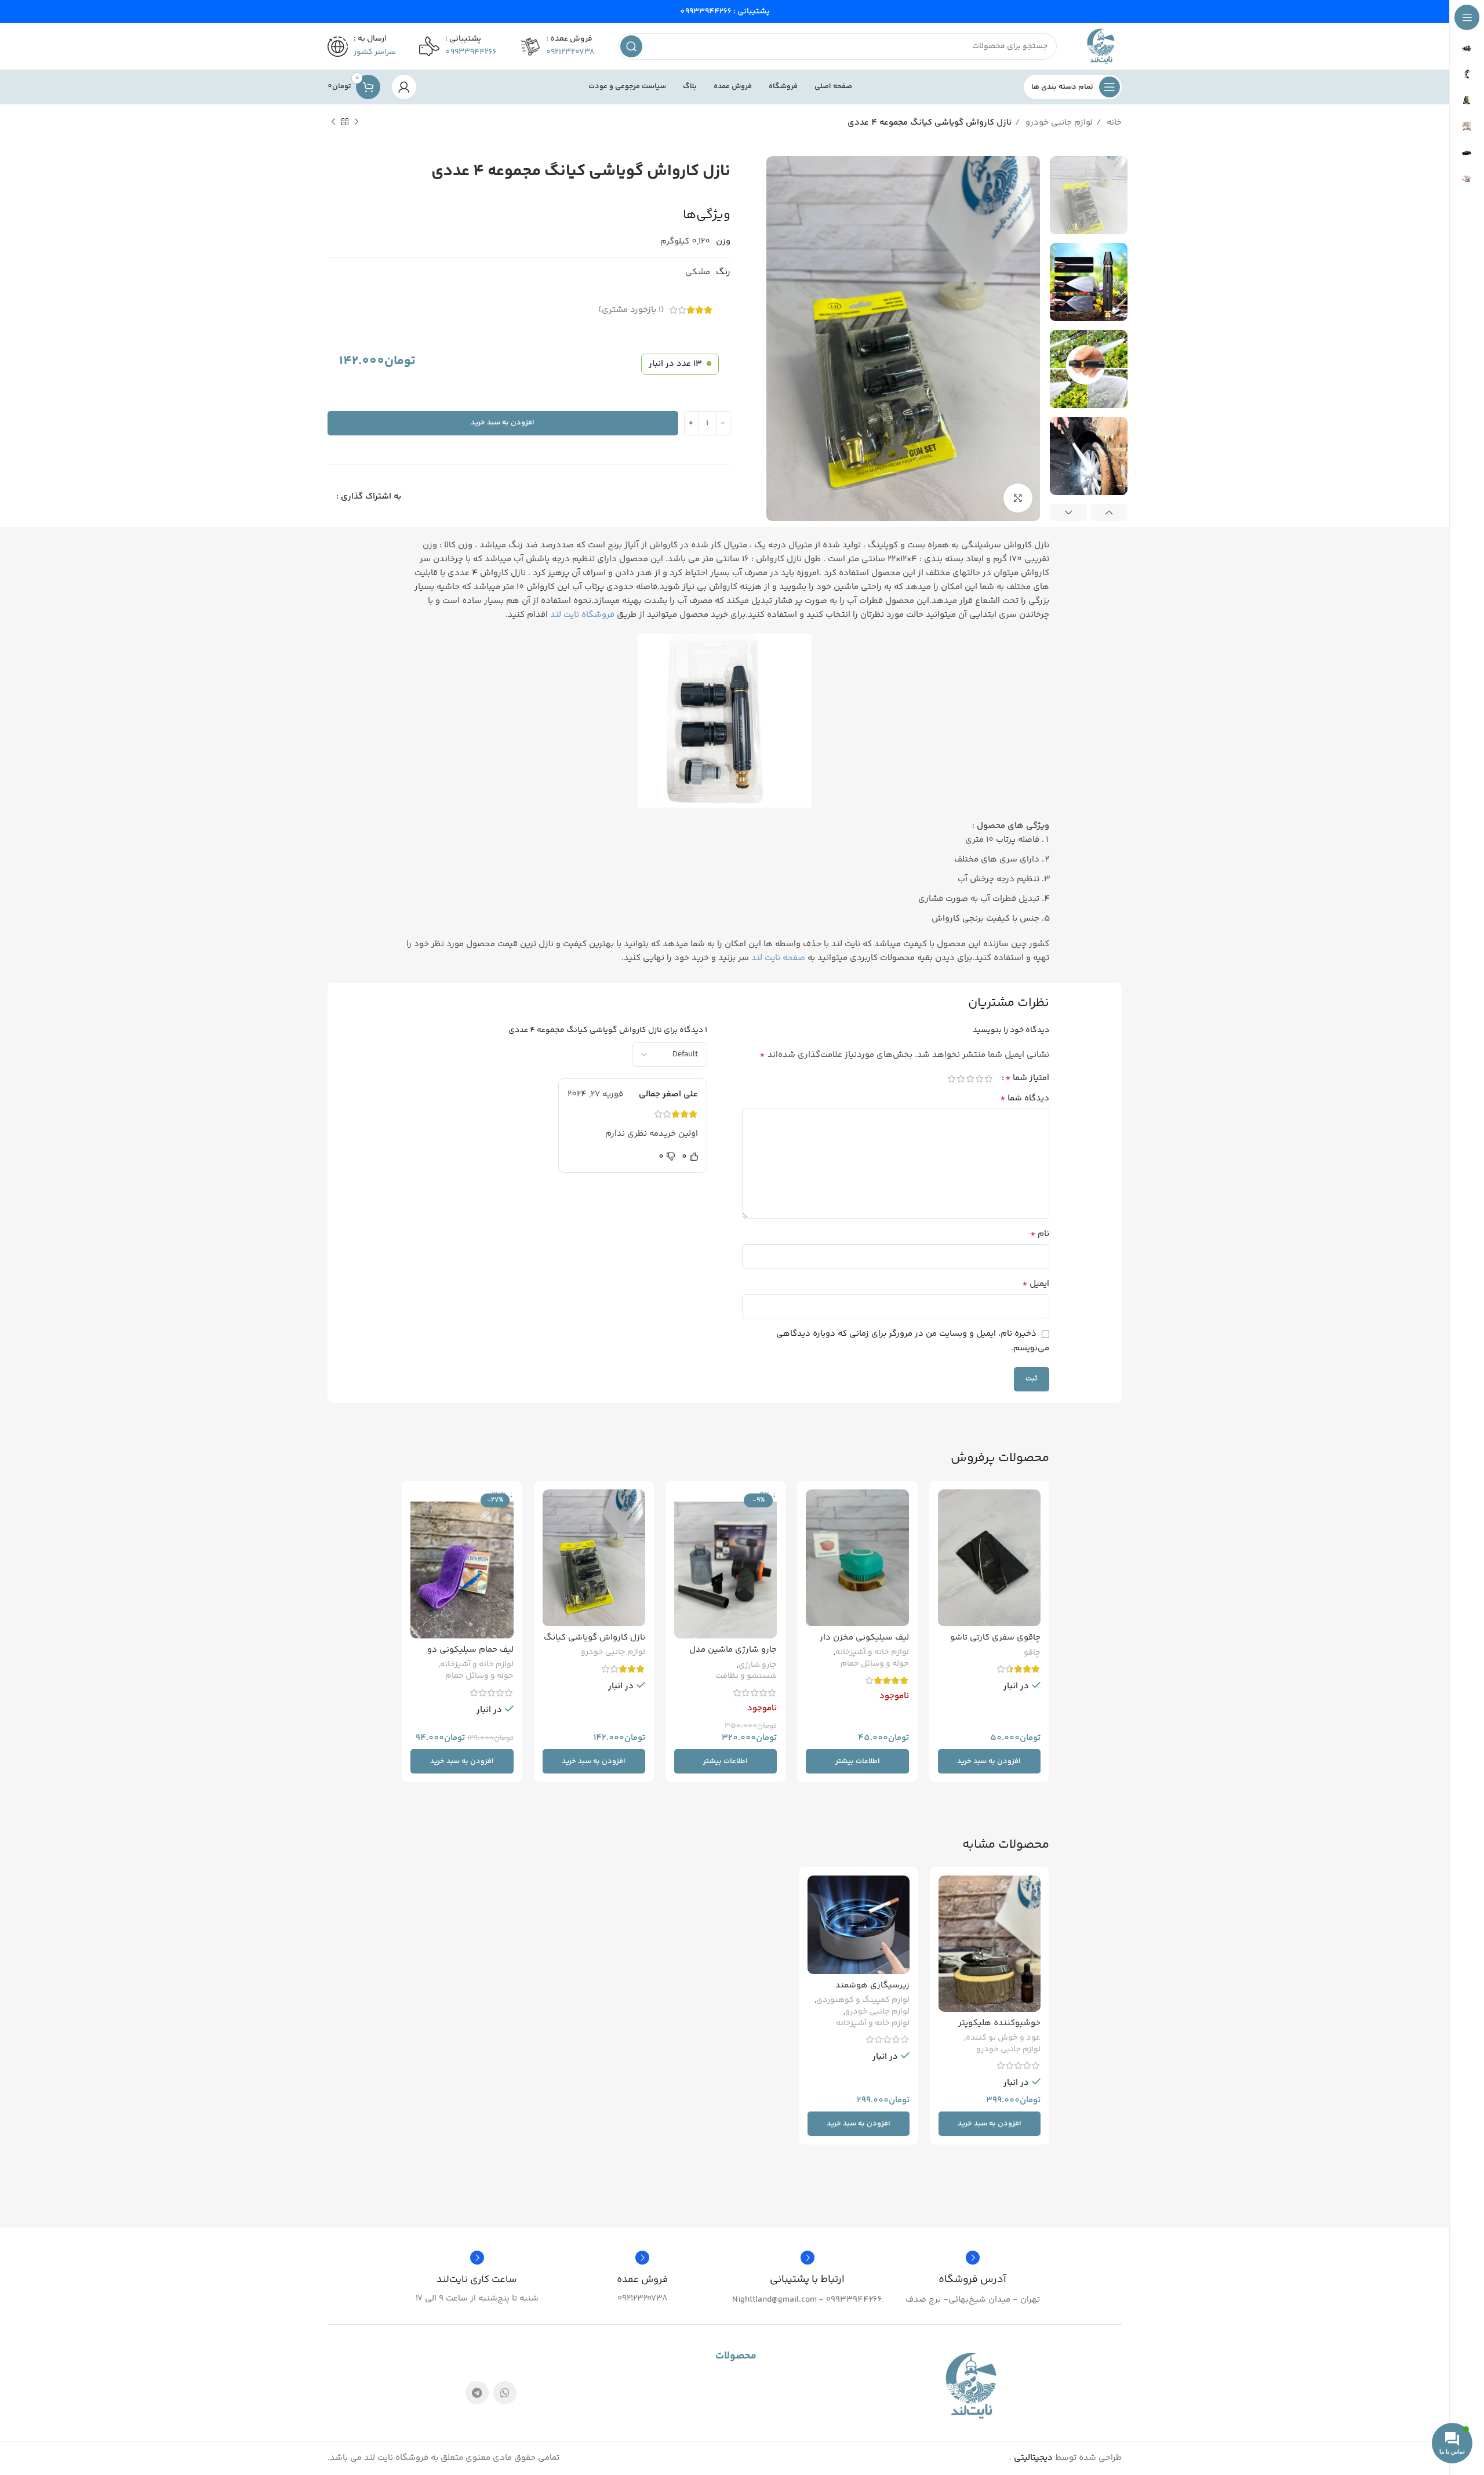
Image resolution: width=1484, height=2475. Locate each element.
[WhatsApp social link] (505, 2393)
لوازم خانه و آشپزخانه (872, 1653)
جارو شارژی (758, 1666)
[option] (1089, 195)
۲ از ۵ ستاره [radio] (979, 1079)
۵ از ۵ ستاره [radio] (951, 1079)
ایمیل (1036, 1284)
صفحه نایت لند (778, 958)
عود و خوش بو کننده (1003, 2038)
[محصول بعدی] (333, 122)
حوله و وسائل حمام (875, 1664)
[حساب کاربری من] (404, 87)
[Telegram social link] (477, 2393)
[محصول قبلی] (357, 122)
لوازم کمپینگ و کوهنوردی (863, 2001)
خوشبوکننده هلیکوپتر (999, 2023)
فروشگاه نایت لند (582, 615)
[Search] (631, 46)
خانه (1113, 123)
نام (1040, 1234)
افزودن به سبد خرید (503, 423)
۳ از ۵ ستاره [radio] (970, 1079)
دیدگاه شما (1025, 1099)
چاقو (1032, 1653)
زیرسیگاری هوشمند (872, 1985)
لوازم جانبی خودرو (1058, 123)
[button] (989, 1761)
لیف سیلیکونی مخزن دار (864, 1638)
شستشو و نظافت (746, 1677)
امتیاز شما (1027, 1078)
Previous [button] (1109, 513)
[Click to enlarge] (1018, 498)
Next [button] (1068, 513)
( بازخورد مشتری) (631, 310)
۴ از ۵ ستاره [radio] (961, 1079)
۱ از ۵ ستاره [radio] (988, 1079)
